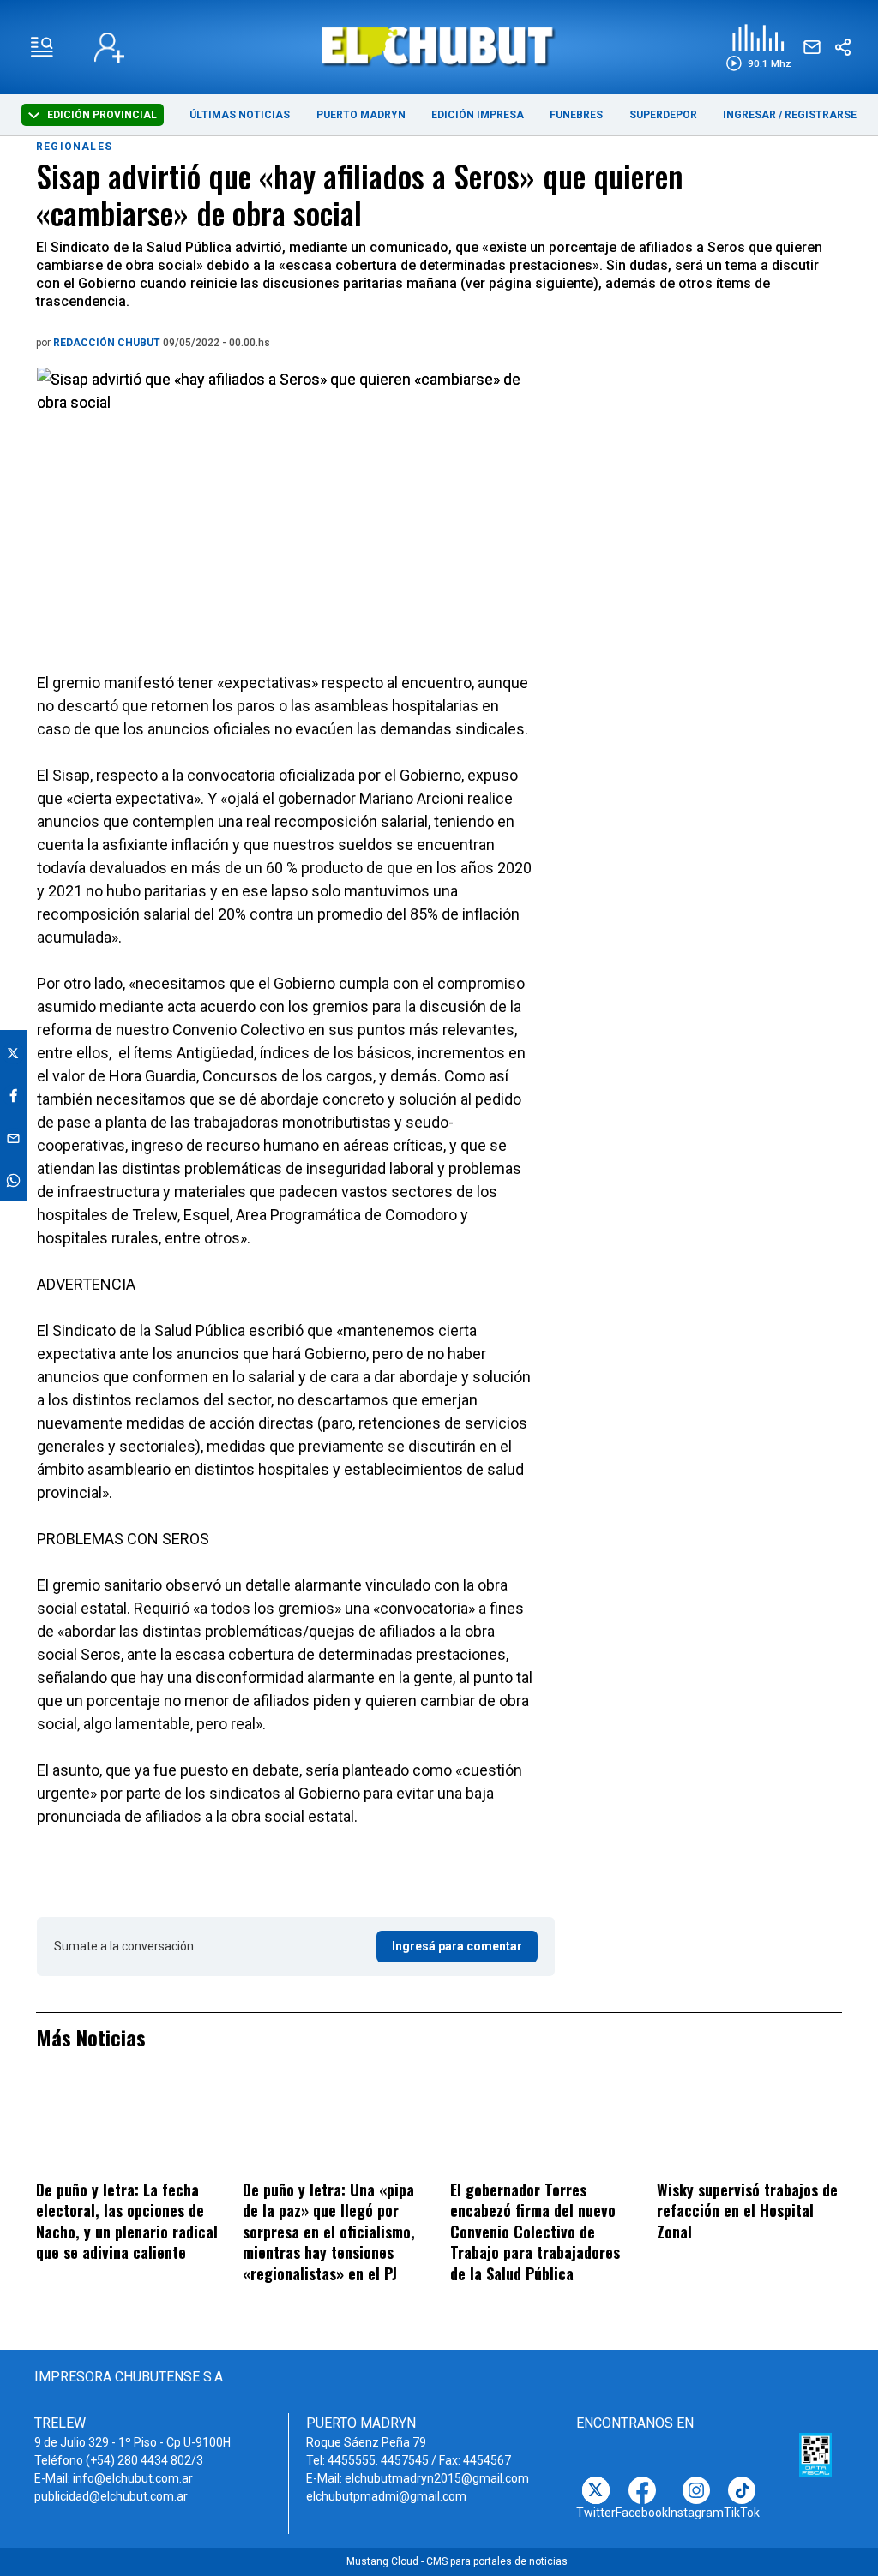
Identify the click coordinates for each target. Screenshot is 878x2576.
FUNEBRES (576, 115)
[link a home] (439, 46)
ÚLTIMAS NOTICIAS (240, 115)
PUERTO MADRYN (361, 115)
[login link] (109, 48)
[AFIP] (815, 2455)
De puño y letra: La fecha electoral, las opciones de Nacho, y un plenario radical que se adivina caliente (127, 2221)
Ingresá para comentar (457, 1946)
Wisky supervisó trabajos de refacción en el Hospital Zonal (747, 2211)
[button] (758, 48)
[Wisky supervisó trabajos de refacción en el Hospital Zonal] (749, 2126)
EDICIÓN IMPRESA (478, 115)
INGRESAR (749, 115)
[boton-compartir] (843, 47)
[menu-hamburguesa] (42, 47)
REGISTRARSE (821, 115)
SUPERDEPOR (663, 115)
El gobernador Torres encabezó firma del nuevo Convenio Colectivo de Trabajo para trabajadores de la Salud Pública (535, 2232)
